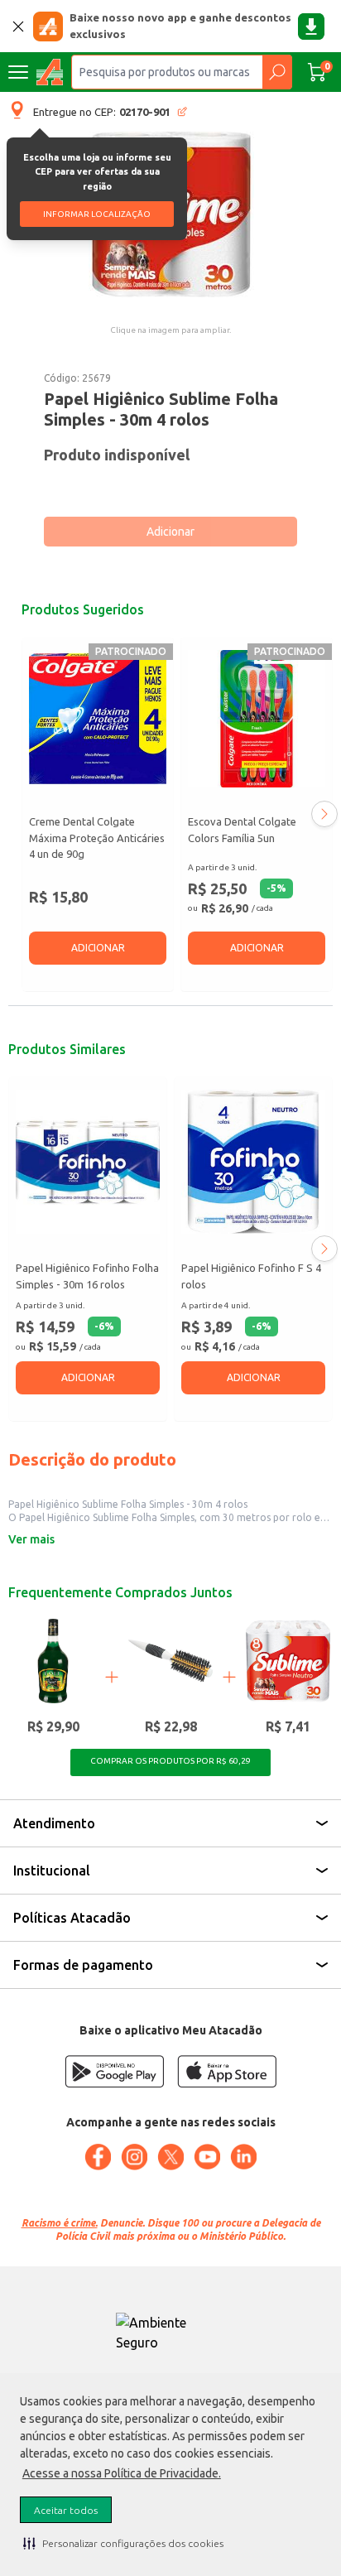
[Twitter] (170, 2157)
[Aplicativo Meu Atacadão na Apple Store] (227, 2071)
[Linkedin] (243, 2157)
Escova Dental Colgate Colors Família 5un (242, 830)
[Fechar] (18, 26)
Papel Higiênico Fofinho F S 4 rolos (251, 1276)
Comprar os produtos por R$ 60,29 (170, 1761)
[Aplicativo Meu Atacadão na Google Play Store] (114, 2071)
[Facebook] (98, 2157)
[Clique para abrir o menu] (18, 72)
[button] (123, 2543)
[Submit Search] (277, 72)
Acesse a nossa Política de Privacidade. (122, 2473)
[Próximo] (324, 814)
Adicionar (170, 532)
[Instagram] (134, 2157)
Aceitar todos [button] (66, 2510)
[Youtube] (207, 2157)
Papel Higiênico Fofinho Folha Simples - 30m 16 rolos (87, 1276)
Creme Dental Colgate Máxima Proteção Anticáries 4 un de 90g (97, 838)
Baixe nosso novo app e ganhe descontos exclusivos (180, 26)
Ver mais (31, 1539)
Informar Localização (97, 214)
